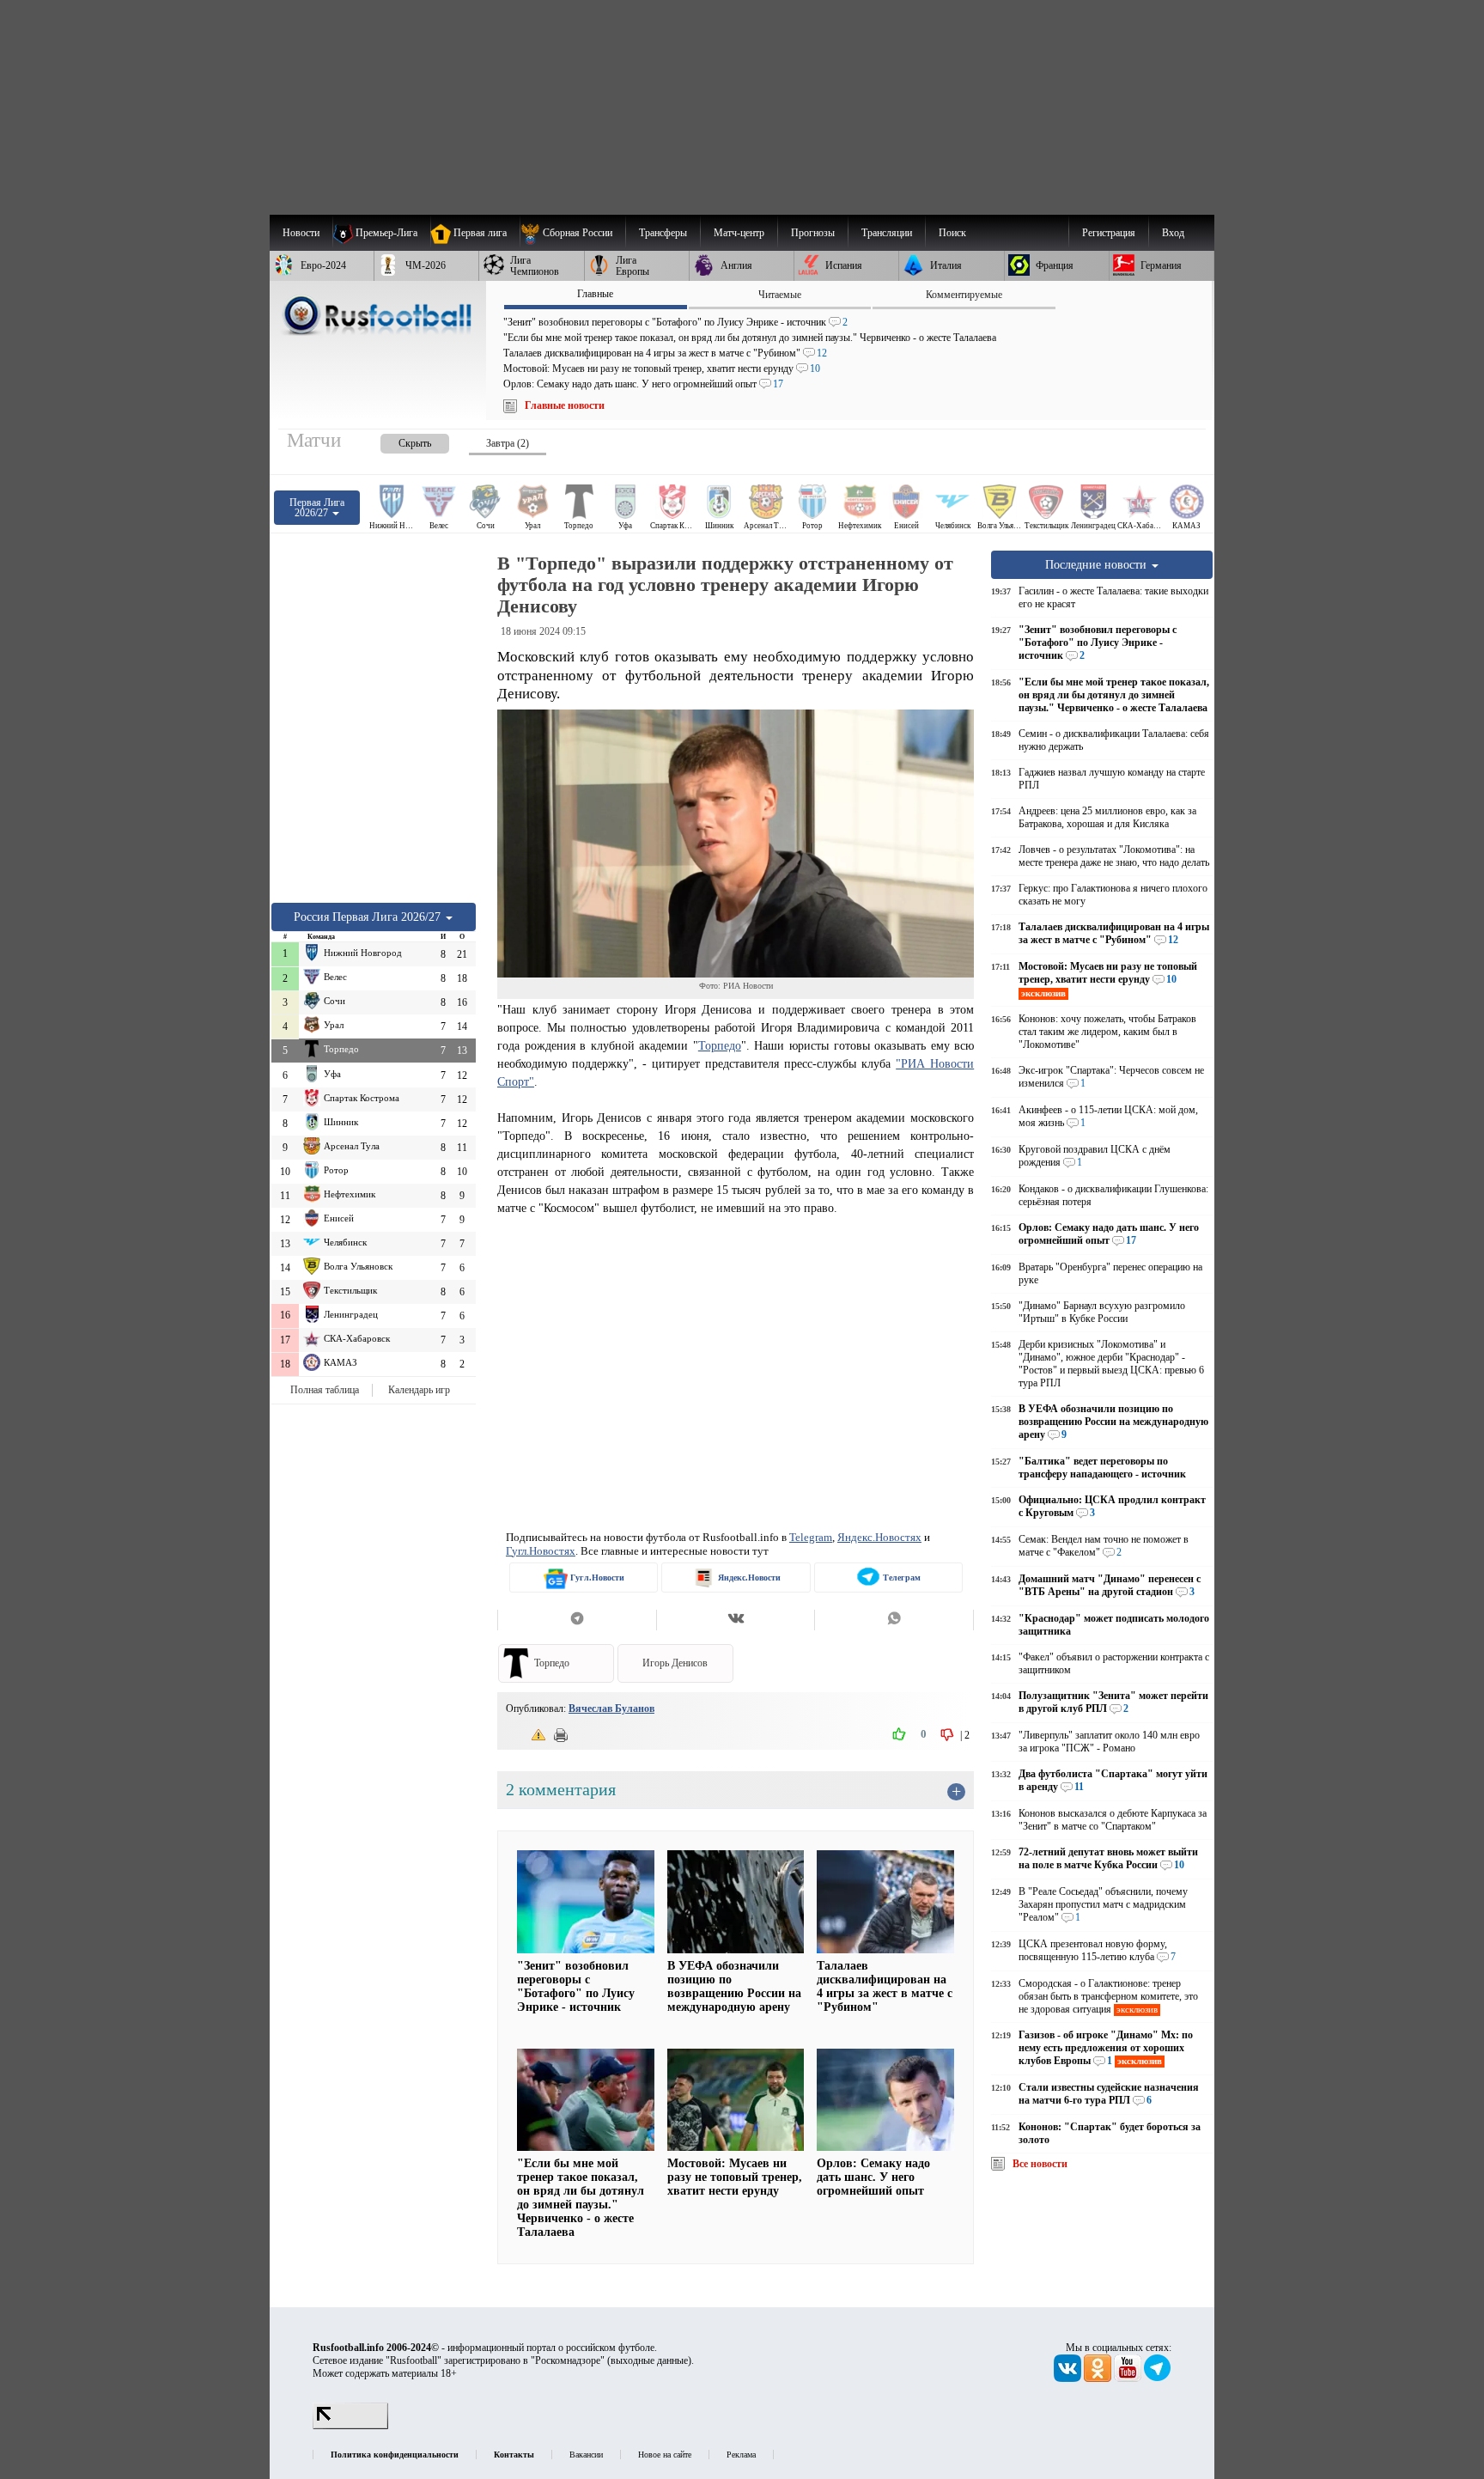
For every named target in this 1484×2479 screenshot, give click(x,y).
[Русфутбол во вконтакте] (1069, 2378)
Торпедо (720, 1045)
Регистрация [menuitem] (1109, 233)
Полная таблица (325, 1390)
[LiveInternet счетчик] (350, 2426)
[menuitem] (572, 233)
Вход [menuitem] (1173, 233)
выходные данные (649, 2360)
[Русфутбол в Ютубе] (1129, 2378)
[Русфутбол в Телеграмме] (1158, 2378)
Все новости (1040, 2164)
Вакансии (586, 2455)
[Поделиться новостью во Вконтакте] (736, 1620)
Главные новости (565, 405)
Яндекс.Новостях (879, 1537)
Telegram (811, 1537)
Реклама (741, 2455)
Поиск (952, 233)
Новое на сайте (665, 2455)
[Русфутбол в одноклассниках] (1099, 2378)
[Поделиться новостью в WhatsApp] (894, 1620)
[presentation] (398, 440)
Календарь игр (419, 1390)
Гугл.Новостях (541, 1551)
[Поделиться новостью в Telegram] (577, 1620)
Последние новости (1098, 564)
